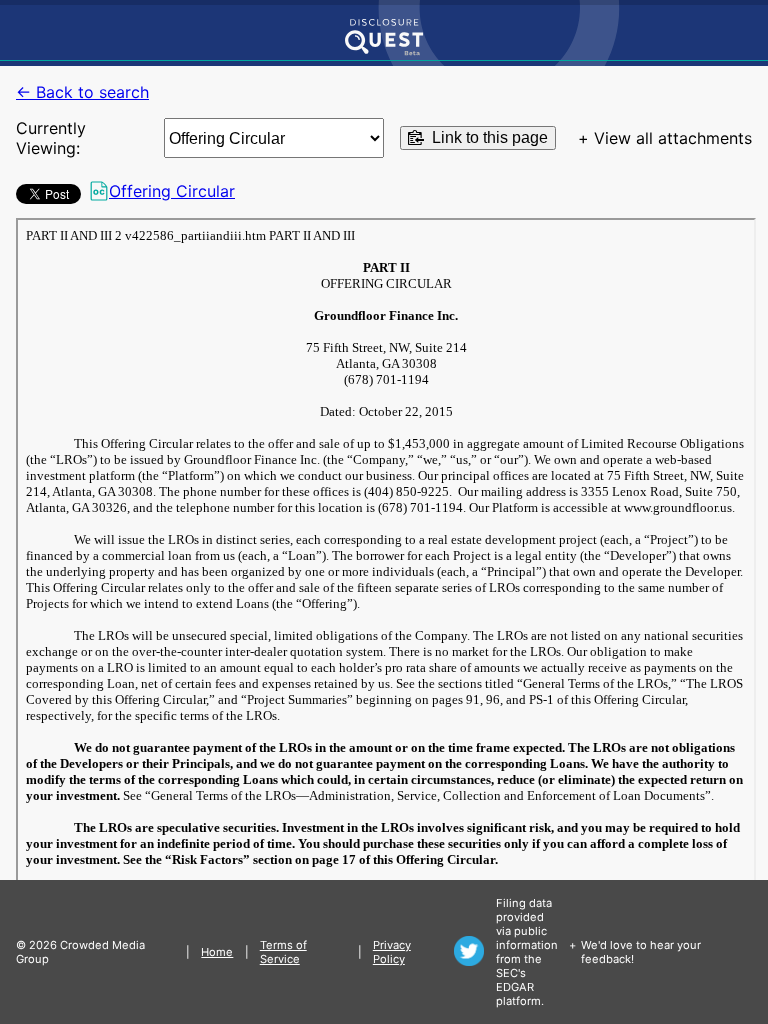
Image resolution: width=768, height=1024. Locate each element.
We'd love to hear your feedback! (641, 952)
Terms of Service (283, 952)
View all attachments (673, 138)
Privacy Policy (392, 952)
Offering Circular (172, 191)
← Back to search (82, 92)
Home (217, 952)
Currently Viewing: (51, 138)
